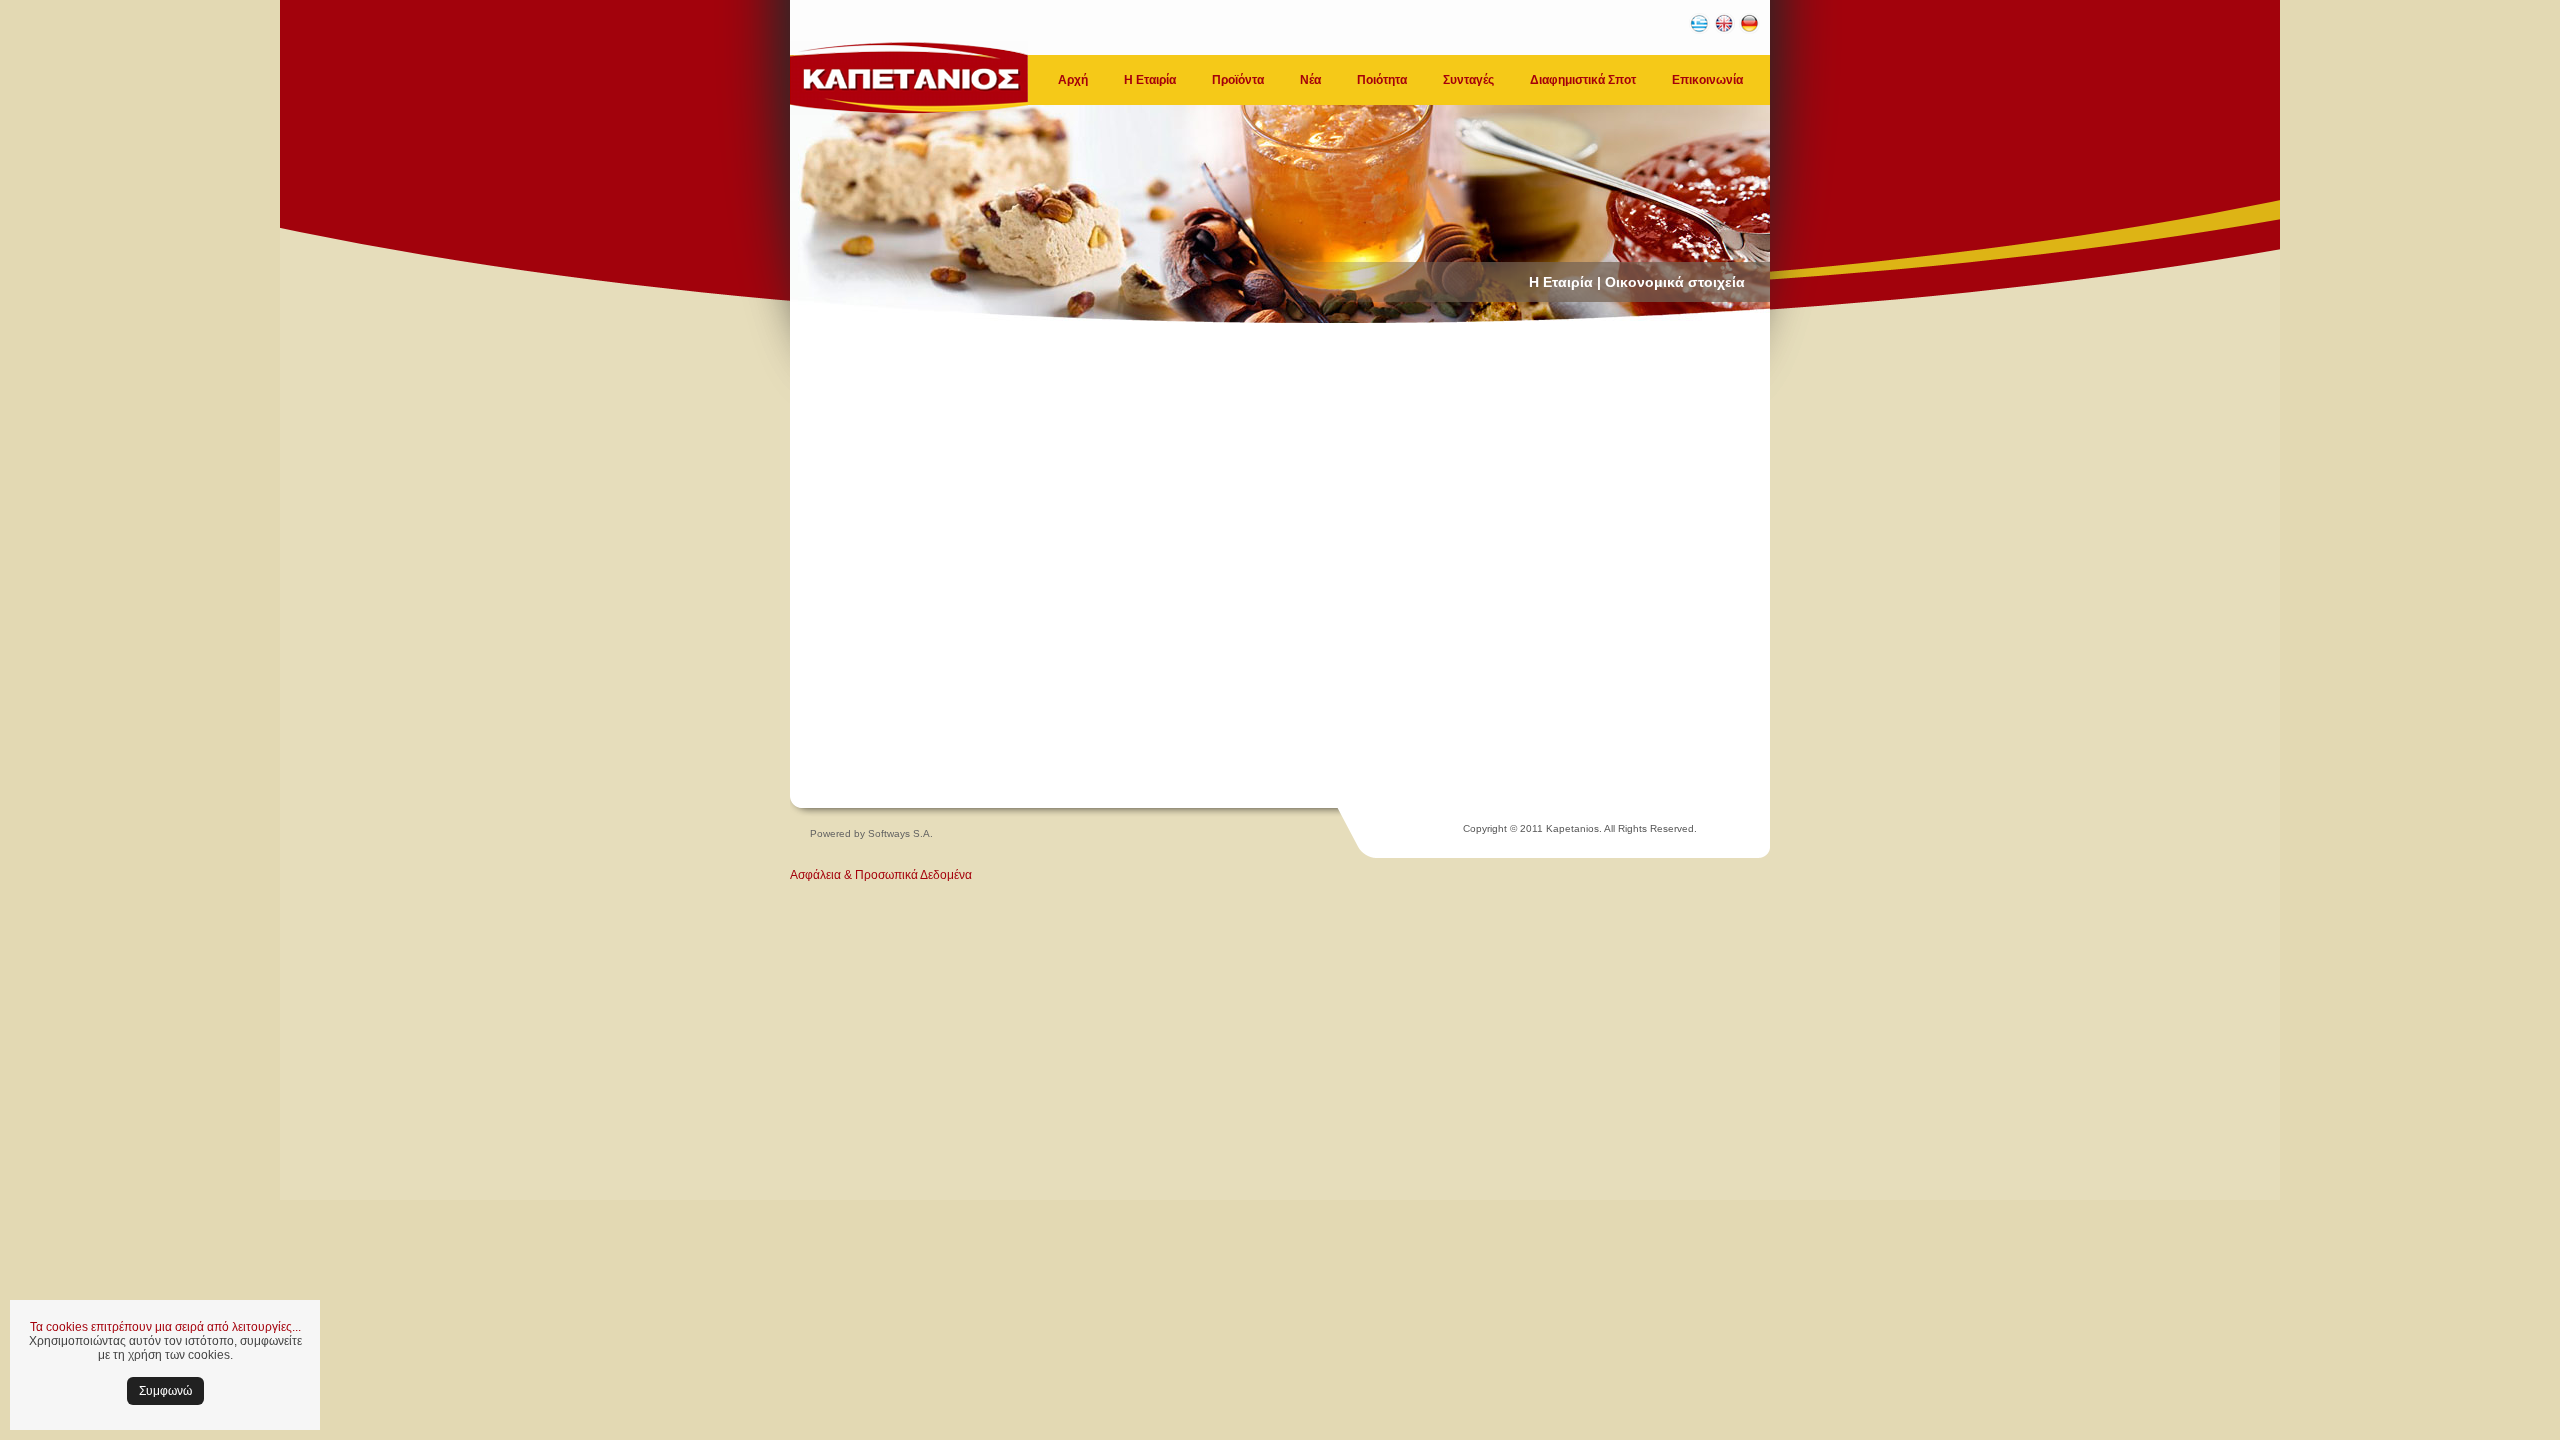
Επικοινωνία (1707, 80)
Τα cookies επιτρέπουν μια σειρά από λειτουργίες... (165, 1327)
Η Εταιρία (1150, 80)
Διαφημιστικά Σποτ (1583, 80)
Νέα (1310, 80)
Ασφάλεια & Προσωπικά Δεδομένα (881, 875)
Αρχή (1073, 80)
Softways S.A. (900, 833)
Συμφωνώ (165, 1391)
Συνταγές (1468, 80)
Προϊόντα (1238, 80)
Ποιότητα (1382, 80)
